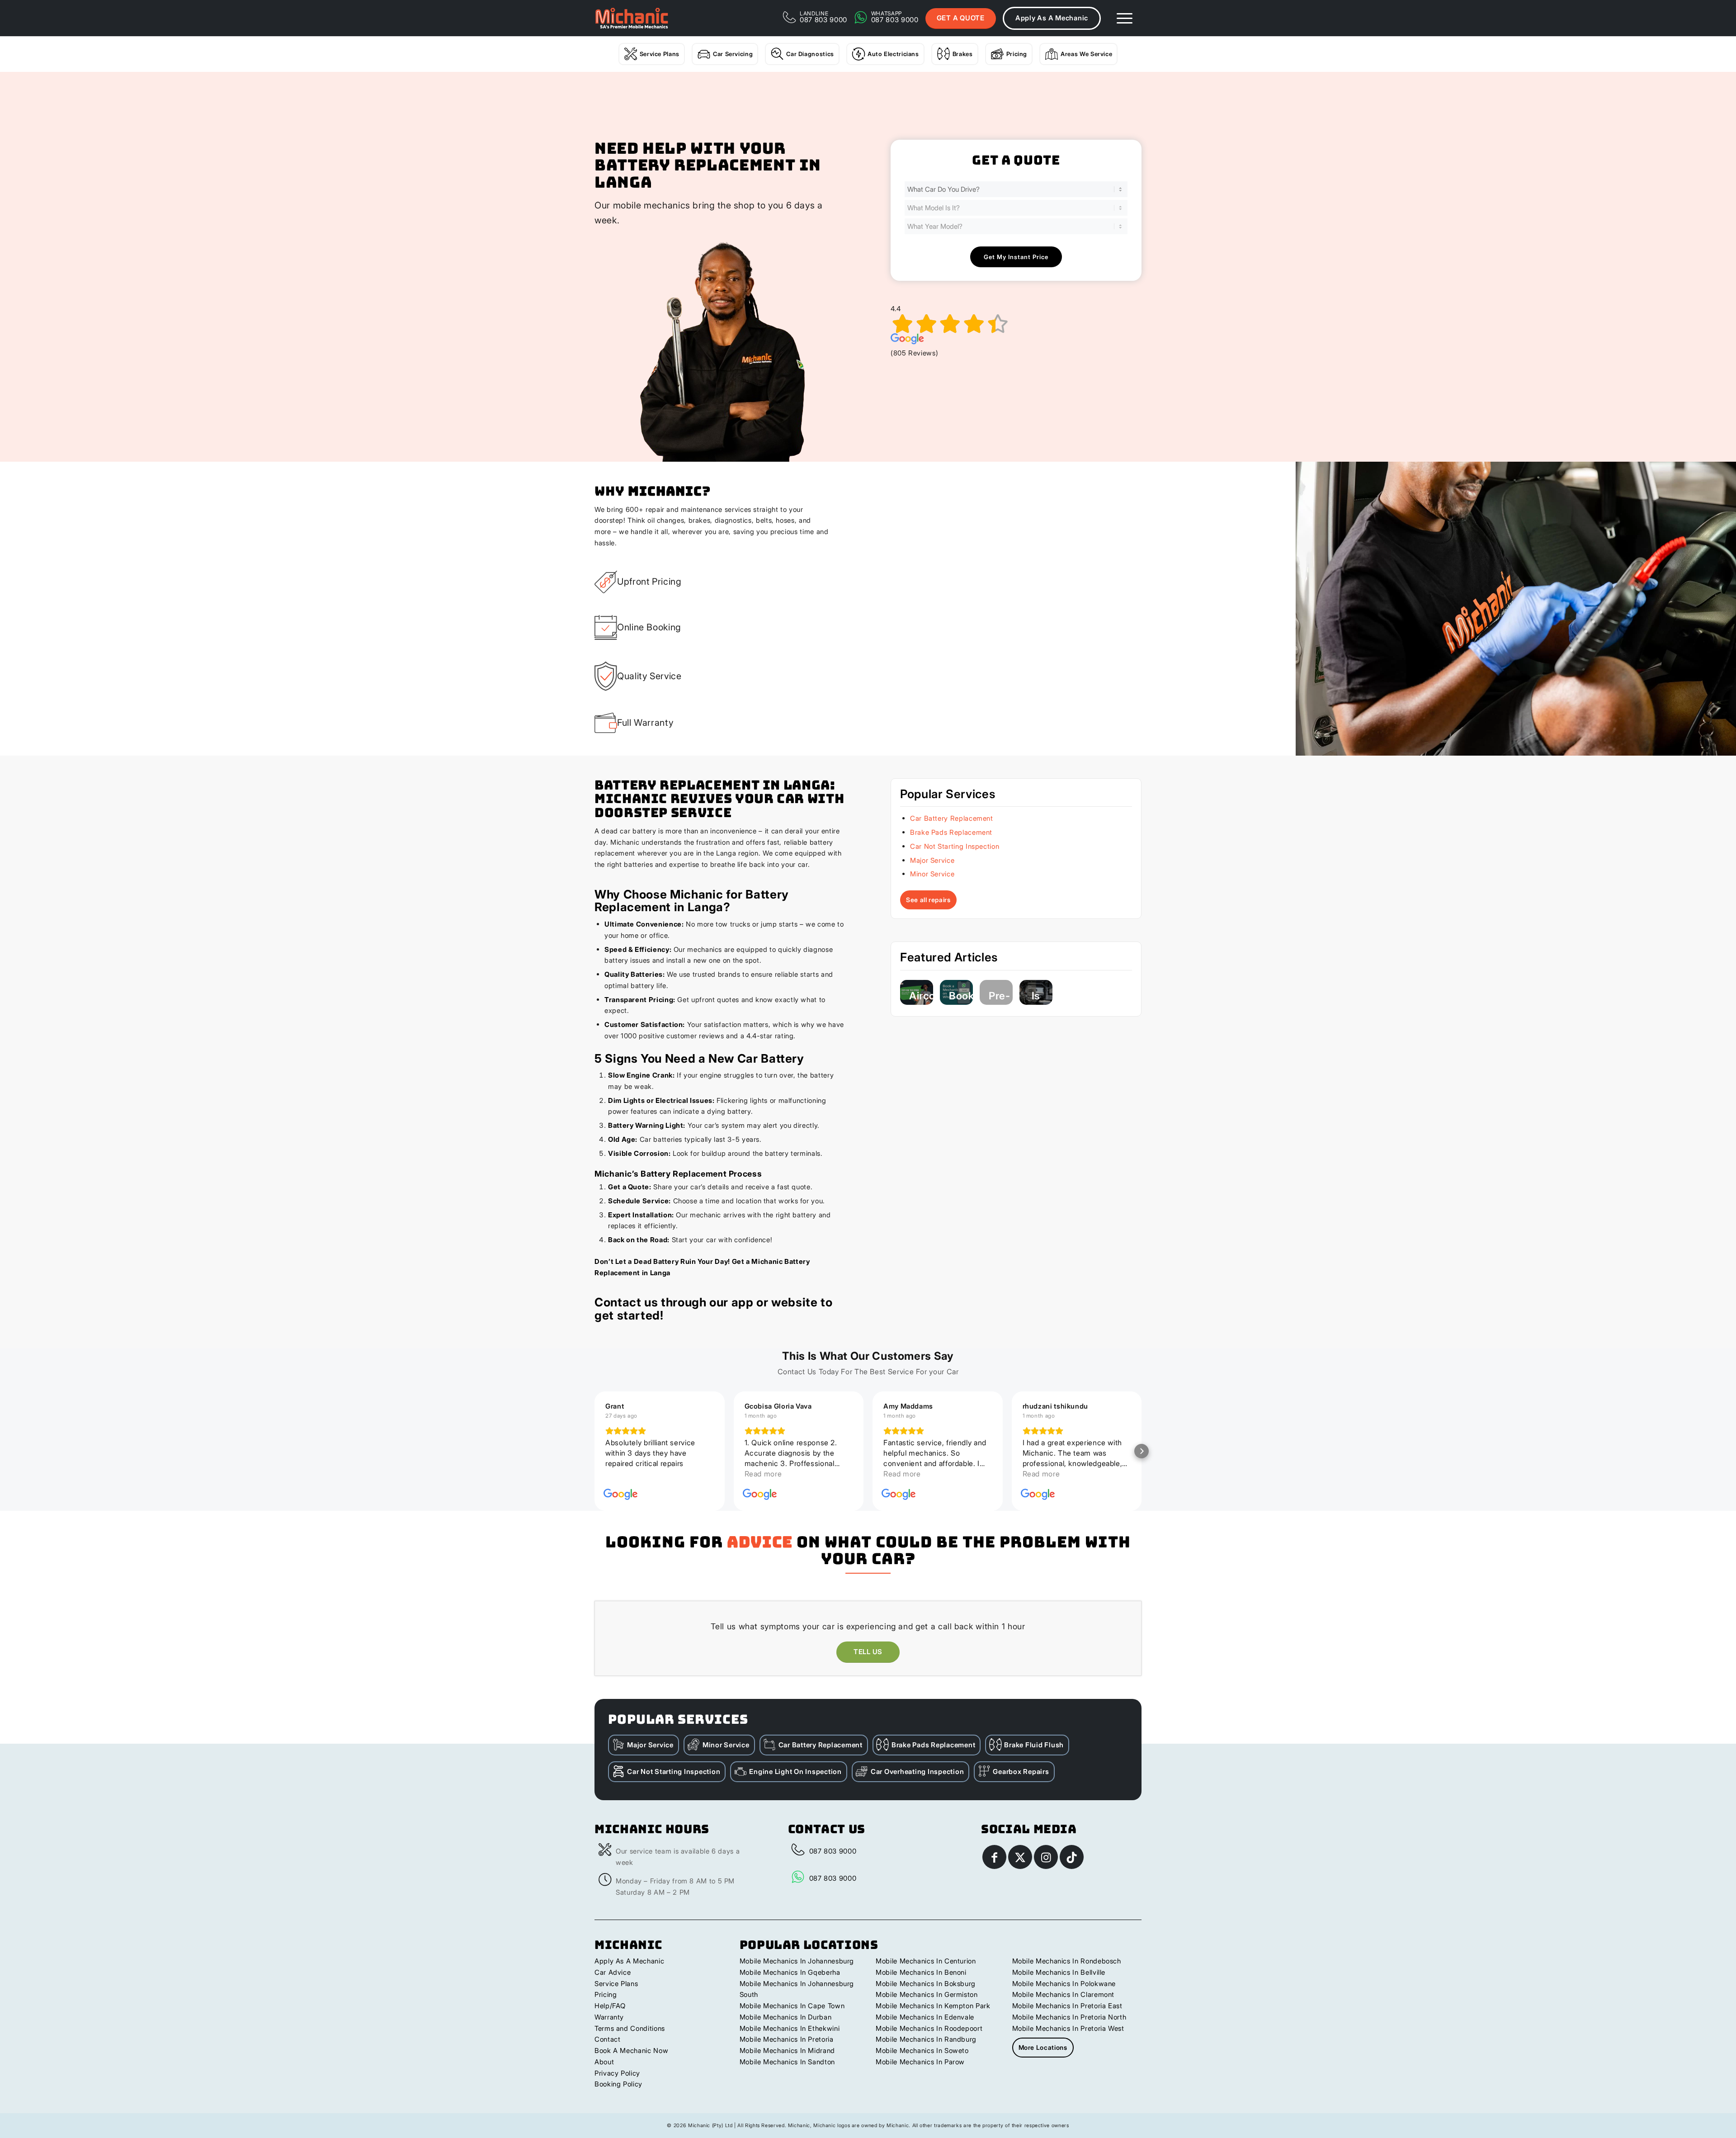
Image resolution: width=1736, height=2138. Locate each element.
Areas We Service (1086, 54)
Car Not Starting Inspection (955, 846)
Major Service (932, 860)
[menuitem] (1125, 18)
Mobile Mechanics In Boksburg (926, 1984)
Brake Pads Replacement (951, 832)
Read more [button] (624, 1474)
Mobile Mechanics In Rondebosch (1067, 1961)
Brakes (963, 54)
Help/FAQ (610, 2006)
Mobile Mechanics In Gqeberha (790, 1972)
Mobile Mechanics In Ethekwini (790, 2028)
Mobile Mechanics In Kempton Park (933, 2006)
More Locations (1043, 2047)
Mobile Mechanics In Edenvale (925, 2017)
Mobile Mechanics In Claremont (1064, 1994)
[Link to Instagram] (1046, 1857)
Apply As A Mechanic (1052, 18)
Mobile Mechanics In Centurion (926, 1961)
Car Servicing (733, 54)
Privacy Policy (617, 2073)
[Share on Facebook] (994, 1857)
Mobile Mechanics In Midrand (787, 2050)
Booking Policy (618, 2084)
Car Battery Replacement (952, 818)
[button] (594, 1451)
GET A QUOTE (961, 18)
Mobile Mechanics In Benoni (921, 1972)
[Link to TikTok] (1072, 1857)
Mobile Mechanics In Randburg (926, 2039)
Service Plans (660, 54)
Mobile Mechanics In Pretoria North (1069, 2017)
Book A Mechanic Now (631, 2050)
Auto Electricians (893, 54)
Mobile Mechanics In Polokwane (1064, 1984)
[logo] (632, 18)
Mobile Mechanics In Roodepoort (929, 2028)
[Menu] (1125, 18)
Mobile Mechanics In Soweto (922, 2050)
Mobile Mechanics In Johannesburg (797, 1961)
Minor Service (932, 874)
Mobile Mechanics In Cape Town (792, 2006)
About (604, 2062)
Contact (607, 2039)
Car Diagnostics (810, 54)
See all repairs (928, 900)
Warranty (609, 2017)
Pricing (1017, 54)
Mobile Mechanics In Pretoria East (1067, 2006)
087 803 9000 (833, 1851)
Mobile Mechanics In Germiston (927, 1994)
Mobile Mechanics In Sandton (787, 2062)
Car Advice (613, 1972)
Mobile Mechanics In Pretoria (787, 2039)
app (743, 1302)
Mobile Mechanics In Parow (920, 2062)
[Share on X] (1020, 1857)
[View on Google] (621, 1495)
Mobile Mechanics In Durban (786, 2017)
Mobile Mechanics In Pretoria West (1068, 2028)
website (794, 1302)
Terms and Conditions (630, 2028)
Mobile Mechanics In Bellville (1059, 1972)
